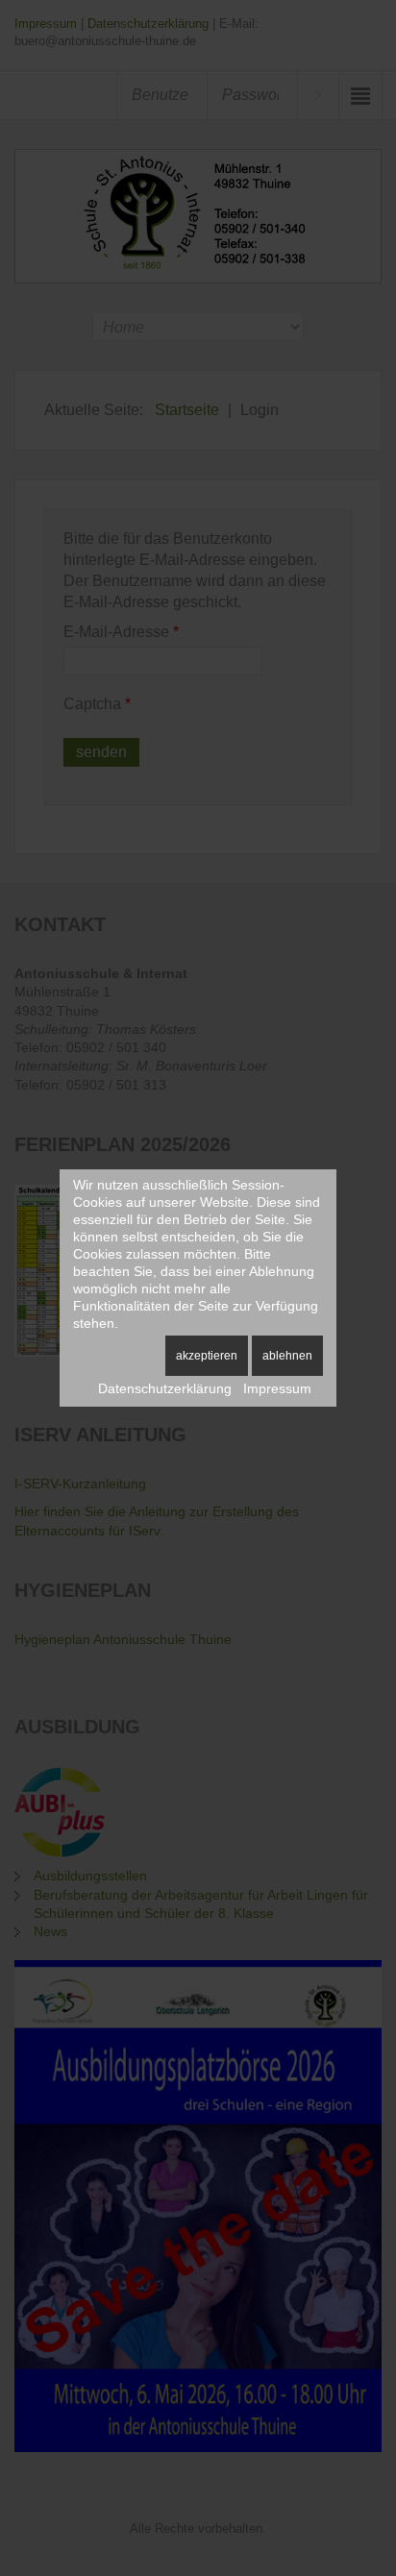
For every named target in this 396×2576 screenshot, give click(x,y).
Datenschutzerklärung (165, 1388)
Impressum (277, 1388)
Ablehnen (287, 1356)
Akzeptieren (207, 1356)
